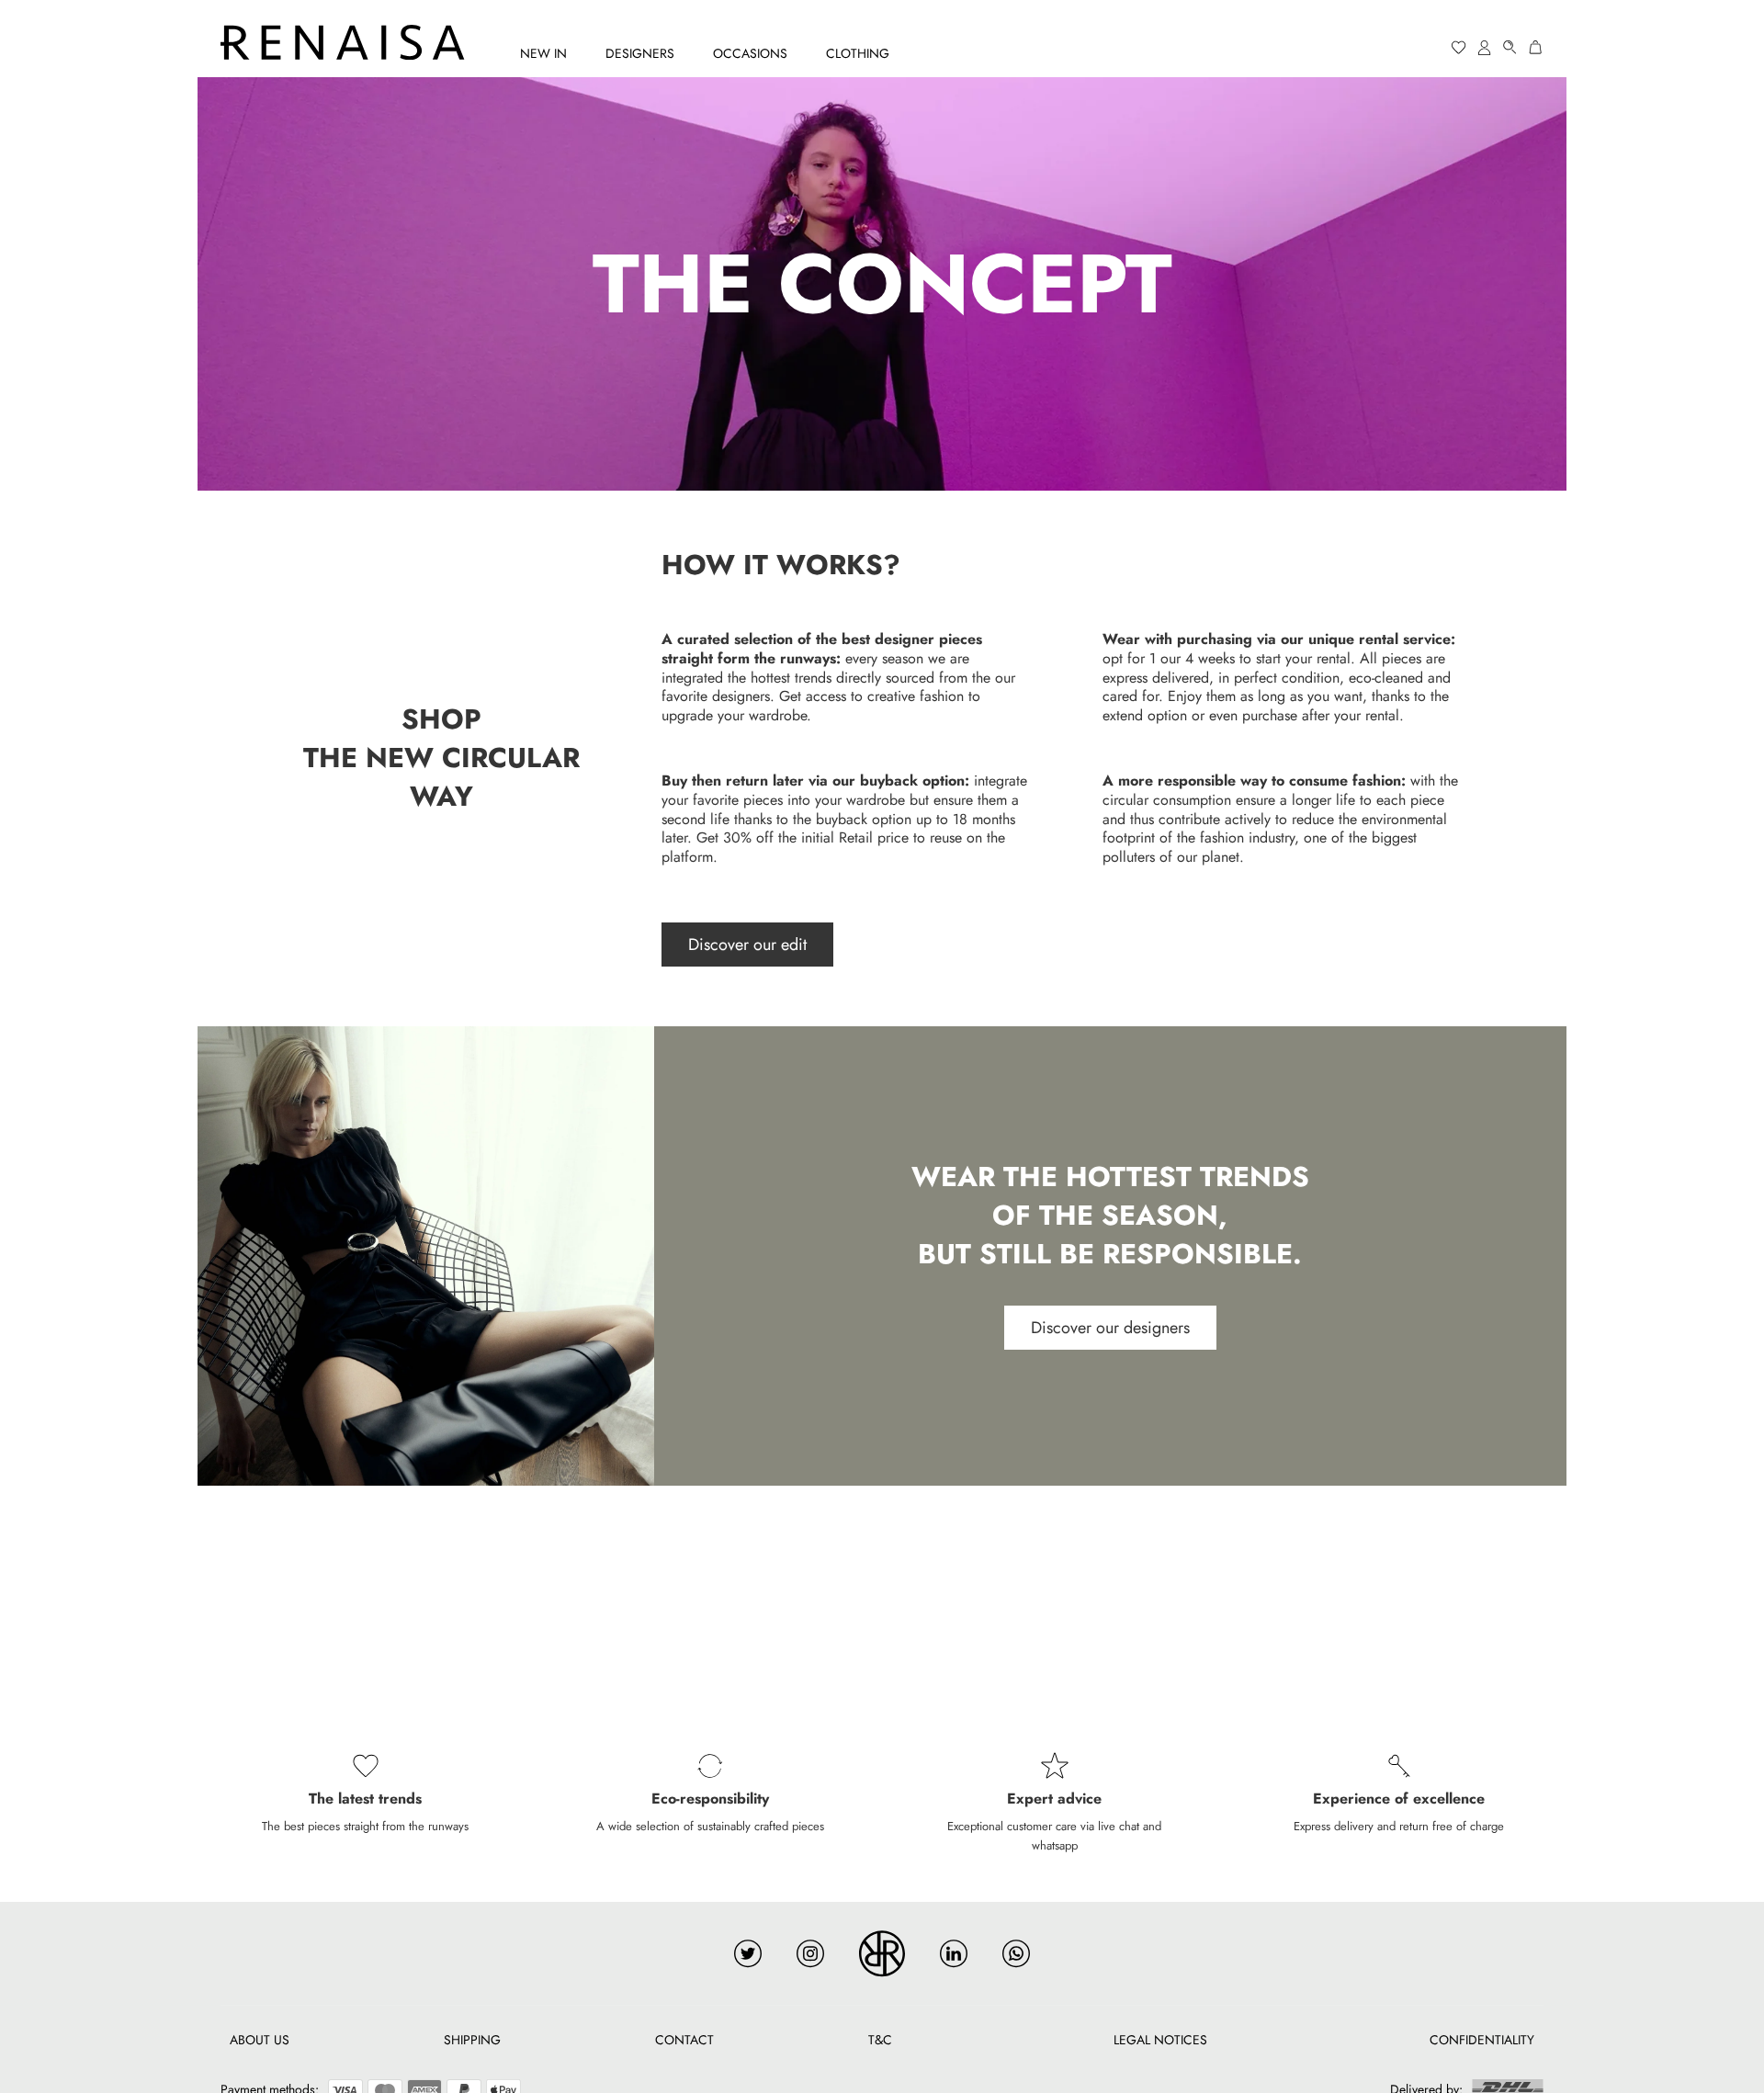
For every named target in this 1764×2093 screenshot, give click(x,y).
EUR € (1389, 48)
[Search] (1510, 47)
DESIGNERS (640, 53)
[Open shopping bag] (1536, 47)
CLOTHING (858, 53)
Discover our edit (747, 945)
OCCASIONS (750, 53)
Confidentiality (1482, 2040)
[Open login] (1485, 47)
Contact (684, 2040)
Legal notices (1160, 2040)
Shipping (472, 2040)
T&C (880, 2040)
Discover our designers (1110, 1328)
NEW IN (543, 53)
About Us (260, 2040)
